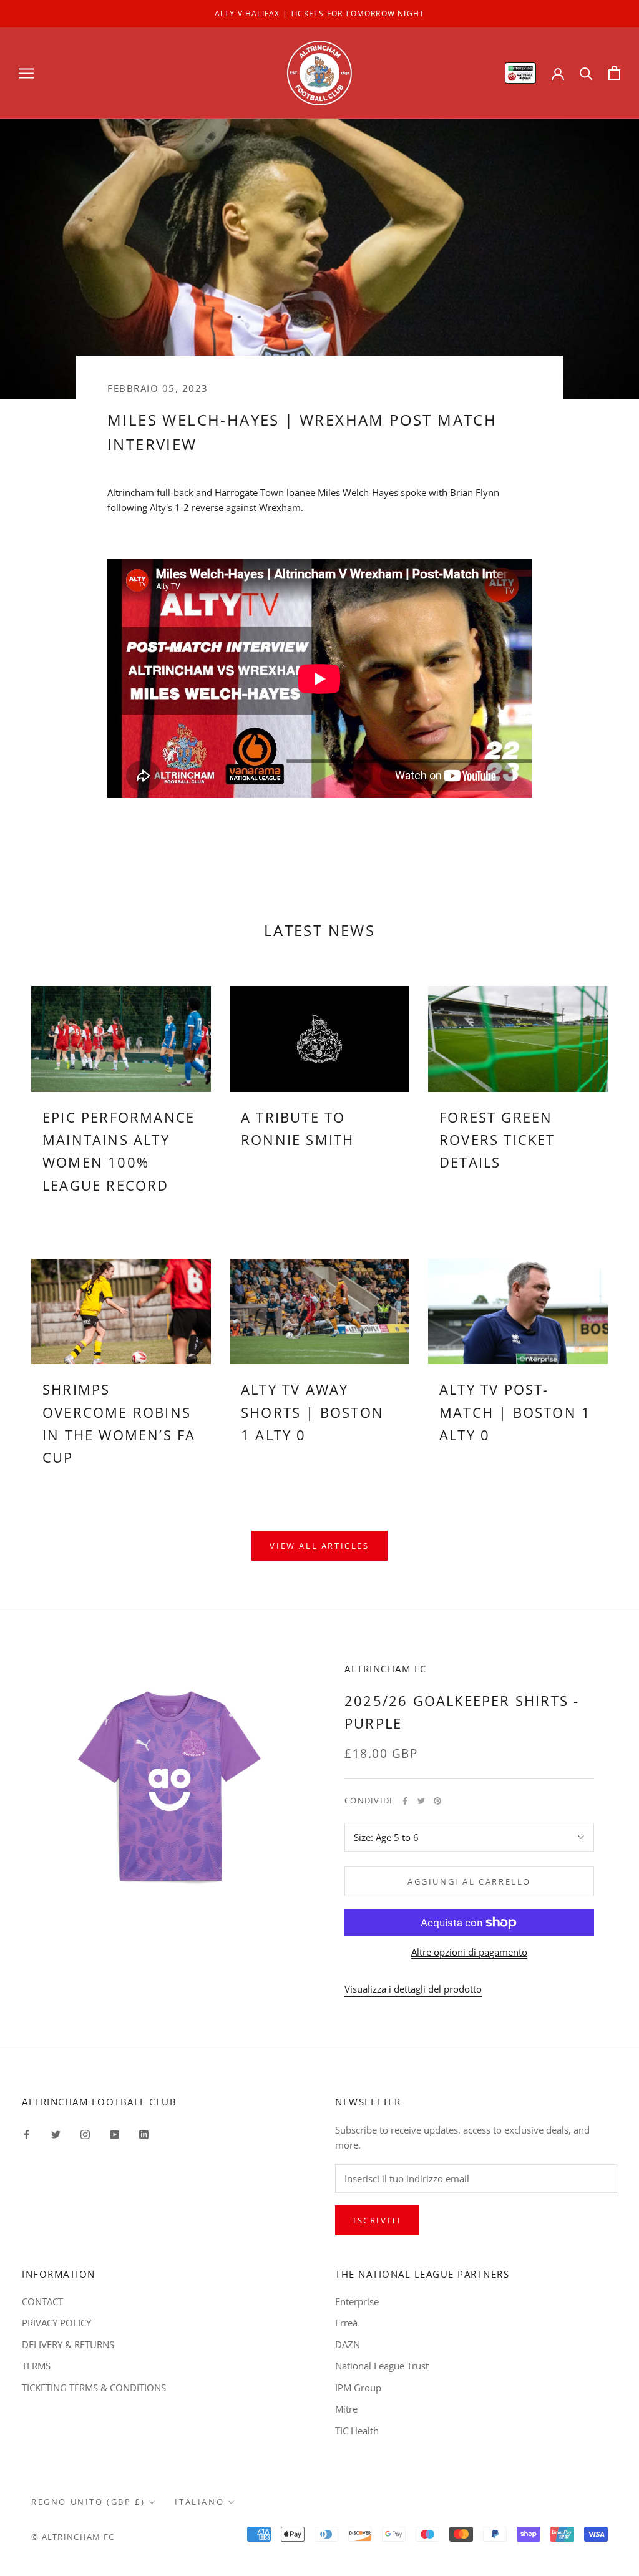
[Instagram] (85, 2134)
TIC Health (357, 2431)
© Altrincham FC (73, 2537)
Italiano (199, 2502)
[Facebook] (405, 1801)
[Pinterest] (437, 1801)
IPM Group (358, 2388)
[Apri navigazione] (26, 73)
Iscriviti (377, 2220)
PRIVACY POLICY (56, 2323)
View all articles (319, 1546)
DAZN (348, 2344)
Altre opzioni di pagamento (469, 1952)
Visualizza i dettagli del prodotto (413, 1989)
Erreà (346, 2323)
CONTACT (42, 2301)
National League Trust (382, 2366)
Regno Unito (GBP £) (88, 2502)
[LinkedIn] (144, 2134)
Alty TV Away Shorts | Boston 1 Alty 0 (312, 1412)
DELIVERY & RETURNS (68, 2344)
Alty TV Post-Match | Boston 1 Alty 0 (515, 1412)
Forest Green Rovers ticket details (497, 1140)
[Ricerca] (586, 73)
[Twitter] (421, 1801)
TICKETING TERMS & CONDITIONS (94, 2388)
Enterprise (357, 2301)
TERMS (36, 2366)
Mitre (346, 2409)
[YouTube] (115, 2134)
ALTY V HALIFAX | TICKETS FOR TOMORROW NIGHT (320, 13)
